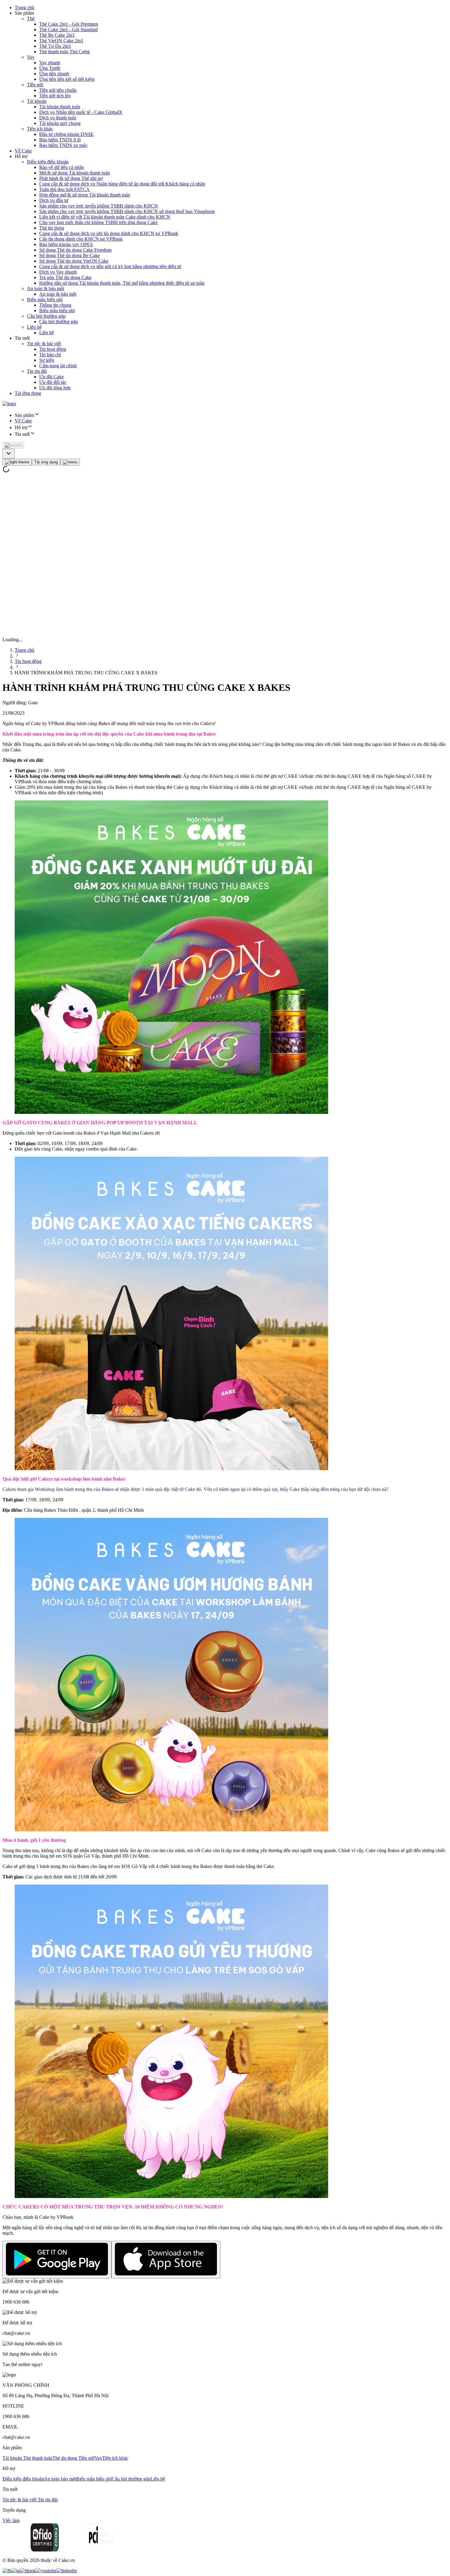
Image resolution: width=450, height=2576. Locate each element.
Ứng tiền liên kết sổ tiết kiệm (67, 79)
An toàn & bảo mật (45, 288)
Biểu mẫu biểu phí (45, 300)
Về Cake (23, 151)
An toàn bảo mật (60, 2479)
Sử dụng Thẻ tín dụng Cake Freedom (75, 250)
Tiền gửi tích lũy (55, 96)
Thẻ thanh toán (38, 2458)
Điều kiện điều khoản (48, 162)
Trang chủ (24, 7)
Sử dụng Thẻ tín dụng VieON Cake (74, 261)
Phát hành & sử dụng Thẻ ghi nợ (71, 178)
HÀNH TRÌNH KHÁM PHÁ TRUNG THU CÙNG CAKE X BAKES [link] (86, 673)
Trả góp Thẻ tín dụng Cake (65, 277)
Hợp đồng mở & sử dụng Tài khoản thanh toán (85, 195)
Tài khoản (37, 101)
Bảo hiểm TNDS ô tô (60, 140)
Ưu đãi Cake (51, 377)
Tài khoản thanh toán (60, 107)
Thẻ (31, 19)
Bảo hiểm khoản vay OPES (66, 244)
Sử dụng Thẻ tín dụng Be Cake (69, 255)
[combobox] (9, 454)
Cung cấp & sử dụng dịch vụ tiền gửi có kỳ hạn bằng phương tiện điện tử (110, 266)
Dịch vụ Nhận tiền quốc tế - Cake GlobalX (81, 112)
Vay (31, 57)
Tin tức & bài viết (44, 344)
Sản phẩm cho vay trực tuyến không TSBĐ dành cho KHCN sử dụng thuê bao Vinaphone (127, 211)
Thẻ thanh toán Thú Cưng (64, 52)
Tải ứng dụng (28, 393)
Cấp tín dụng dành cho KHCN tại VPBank (81, 239)
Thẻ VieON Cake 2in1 (61, 41)
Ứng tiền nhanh (54, 74)
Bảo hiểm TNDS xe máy (63, 145)
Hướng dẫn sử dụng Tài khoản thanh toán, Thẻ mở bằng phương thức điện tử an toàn (122, 283)
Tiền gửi (35, 85)
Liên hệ (34, 327)
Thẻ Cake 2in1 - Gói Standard (68, 30)
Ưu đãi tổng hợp (55, 388)
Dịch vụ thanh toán (58, 118)
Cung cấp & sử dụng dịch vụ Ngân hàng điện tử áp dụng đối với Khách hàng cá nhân (122, 184)
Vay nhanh (50, 63)
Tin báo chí (50, 355)
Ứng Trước (50, 68)
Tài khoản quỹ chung (60, 123)
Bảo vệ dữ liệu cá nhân (62, 167)
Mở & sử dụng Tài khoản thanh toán (75, 173)
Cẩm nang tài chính (58, 366)
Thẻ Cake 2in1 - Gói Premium (69, 24)
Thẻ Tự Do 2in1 (55, 46)
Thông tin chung (55, 305)
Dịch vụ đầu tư (54, 200)
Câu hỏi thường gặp (46, 316)
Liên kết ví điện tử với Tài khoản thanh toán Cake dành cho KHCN (105, 217)
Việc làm (11, 2520)
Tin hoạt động (53, 349)
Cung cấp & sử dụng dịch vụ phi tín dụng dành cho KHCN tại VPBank (109, 233)
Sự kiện (47, 360)
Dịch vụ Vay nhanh (58, 272)
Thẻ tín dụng (52, 228)
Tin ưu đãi (37, 371)
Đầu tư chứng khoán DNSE (66, 134)
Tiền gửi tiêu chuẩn (58, 90)
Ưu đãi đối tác (53, 382)
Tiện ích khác (40, 129)
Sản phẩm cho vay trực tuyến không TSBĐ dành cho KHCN (99, 206)
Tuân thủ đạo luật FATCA (64, 189)
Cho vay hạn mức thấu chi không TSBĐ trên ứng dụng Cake (98, 222)
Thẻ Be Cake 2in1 (57, 35)
